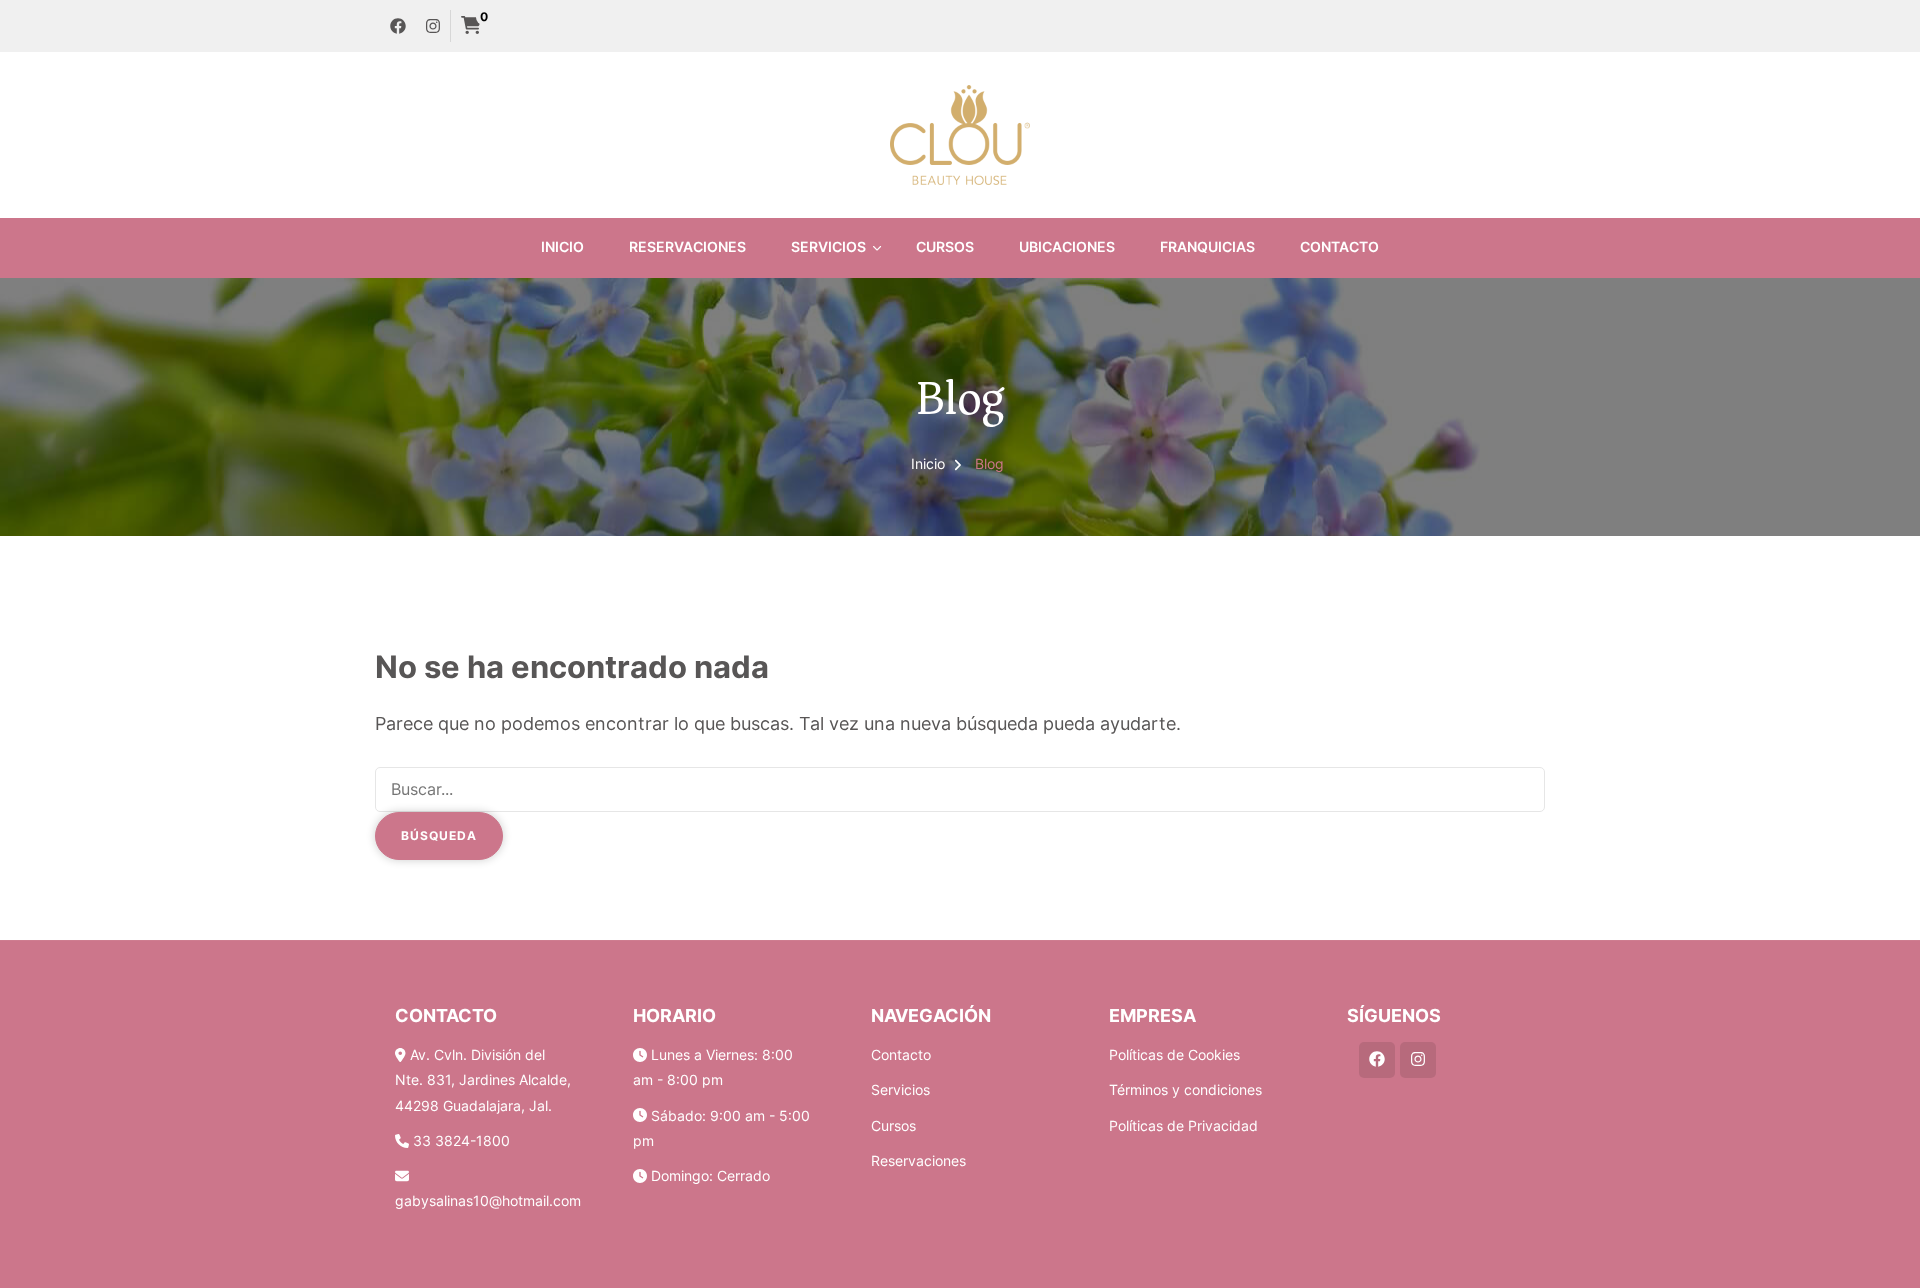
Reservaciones (687, 246)
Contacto (1339, 246)
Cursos (945, 246)
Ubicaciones (1067, 246)
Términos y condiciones (1185, 1089)
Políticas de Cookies (1174, 1054)
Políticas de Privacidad (1183, 1125)
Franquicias (1207, 246)
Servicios (828, 246)
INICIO (562, 246)
